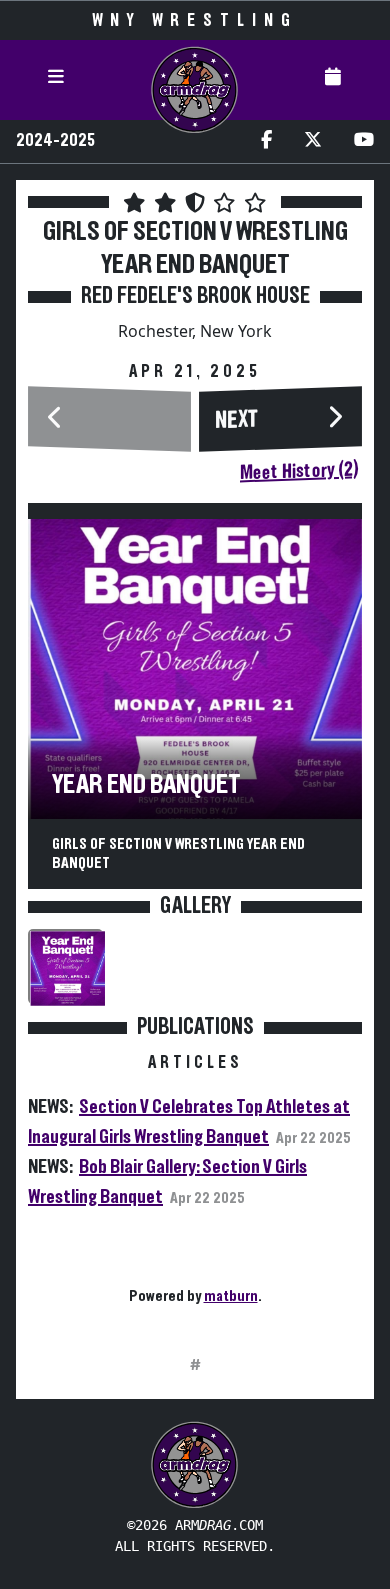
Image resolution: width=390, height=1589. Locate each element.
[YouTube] (364, 141)
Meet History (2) (299, 471)
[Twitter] (313, 141)
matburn (231, 1296)
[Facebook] (266, 141)
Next (237, 421)
